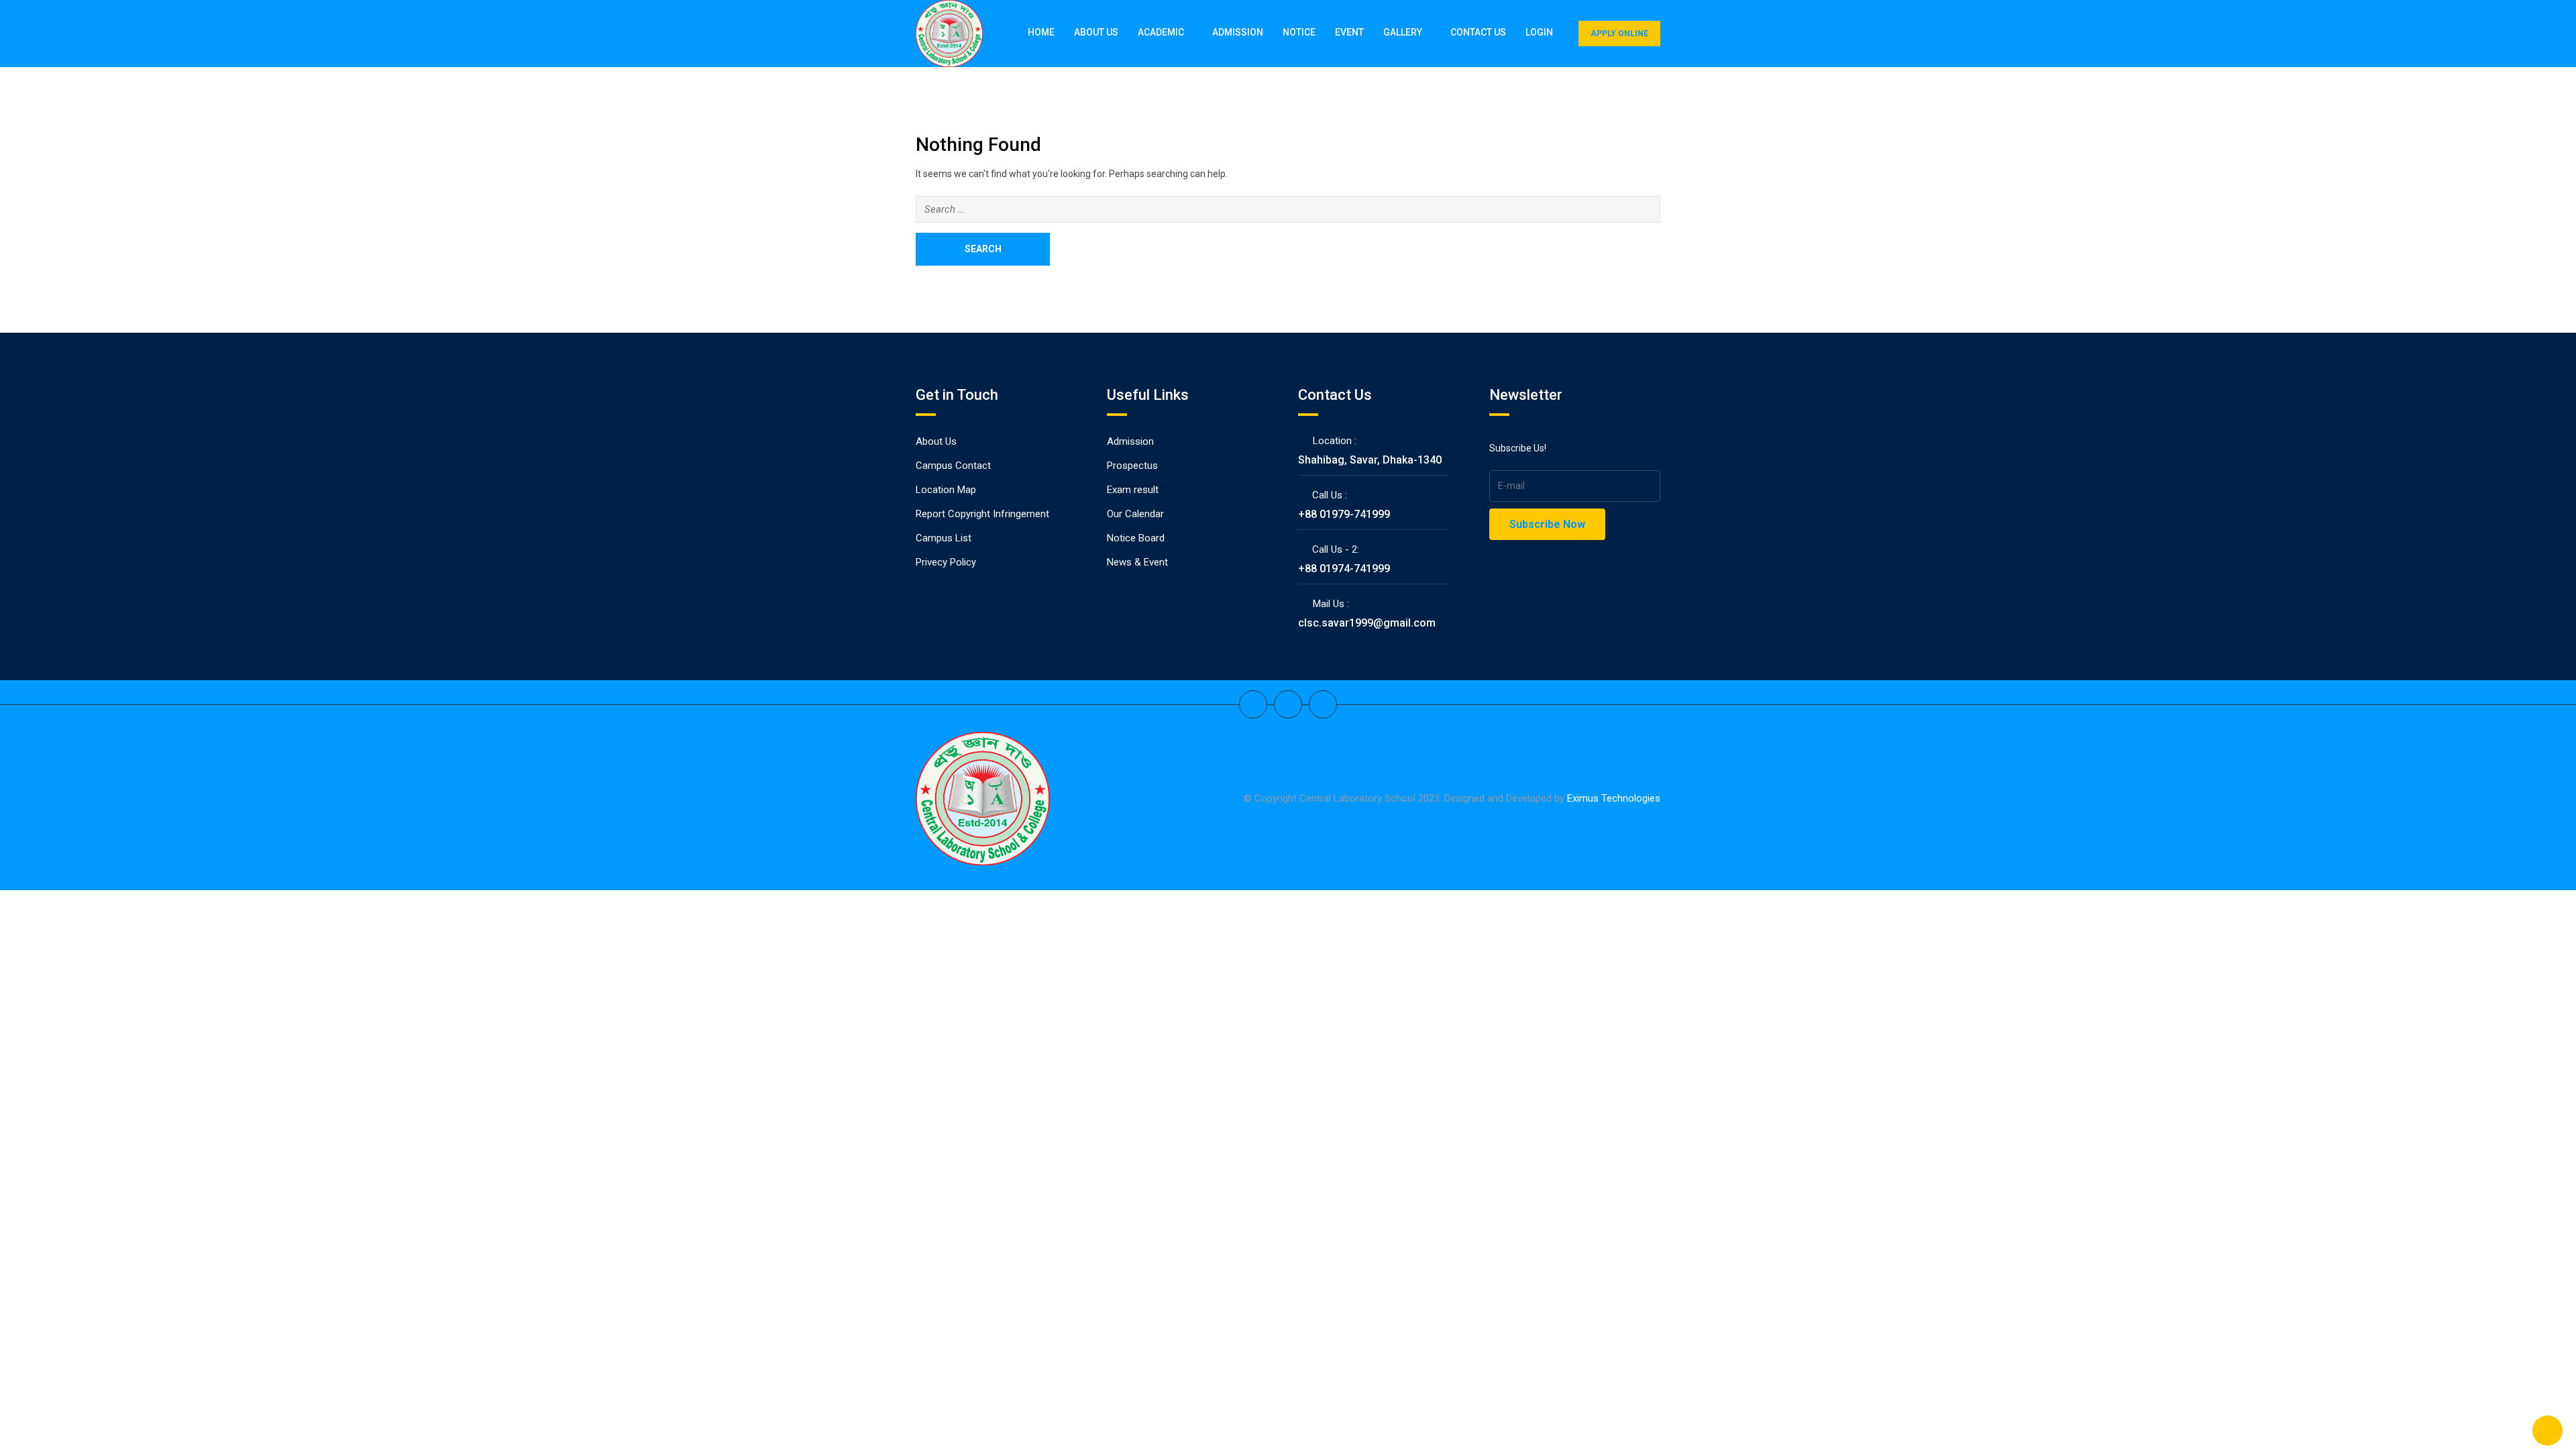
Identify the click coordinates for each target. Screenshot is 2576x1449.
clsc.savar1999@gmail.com (1367, 623)
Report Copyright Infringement (982, 514)
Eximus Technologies (1614, 798)
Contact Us (1478, 32)
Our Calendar (1135, 514)
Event (1349, 32)
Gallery (1403, 32)
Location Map (946, 490)
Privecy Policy (946, 562)
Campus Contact (953, 466)
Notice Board (1136, 538)
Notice (1299, 32)
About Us (1096, 32)
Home (1041, 32)
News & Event (1137, 562)
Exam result (1133, 490)
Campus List (944, 538)
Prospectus (1132, 466)
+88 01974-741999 (1344, 569)
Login (1539, 32)
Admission (1238, 32)
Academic (1161, 32)
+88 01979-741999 (1344, 514)
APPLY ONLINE (1619, 34)
